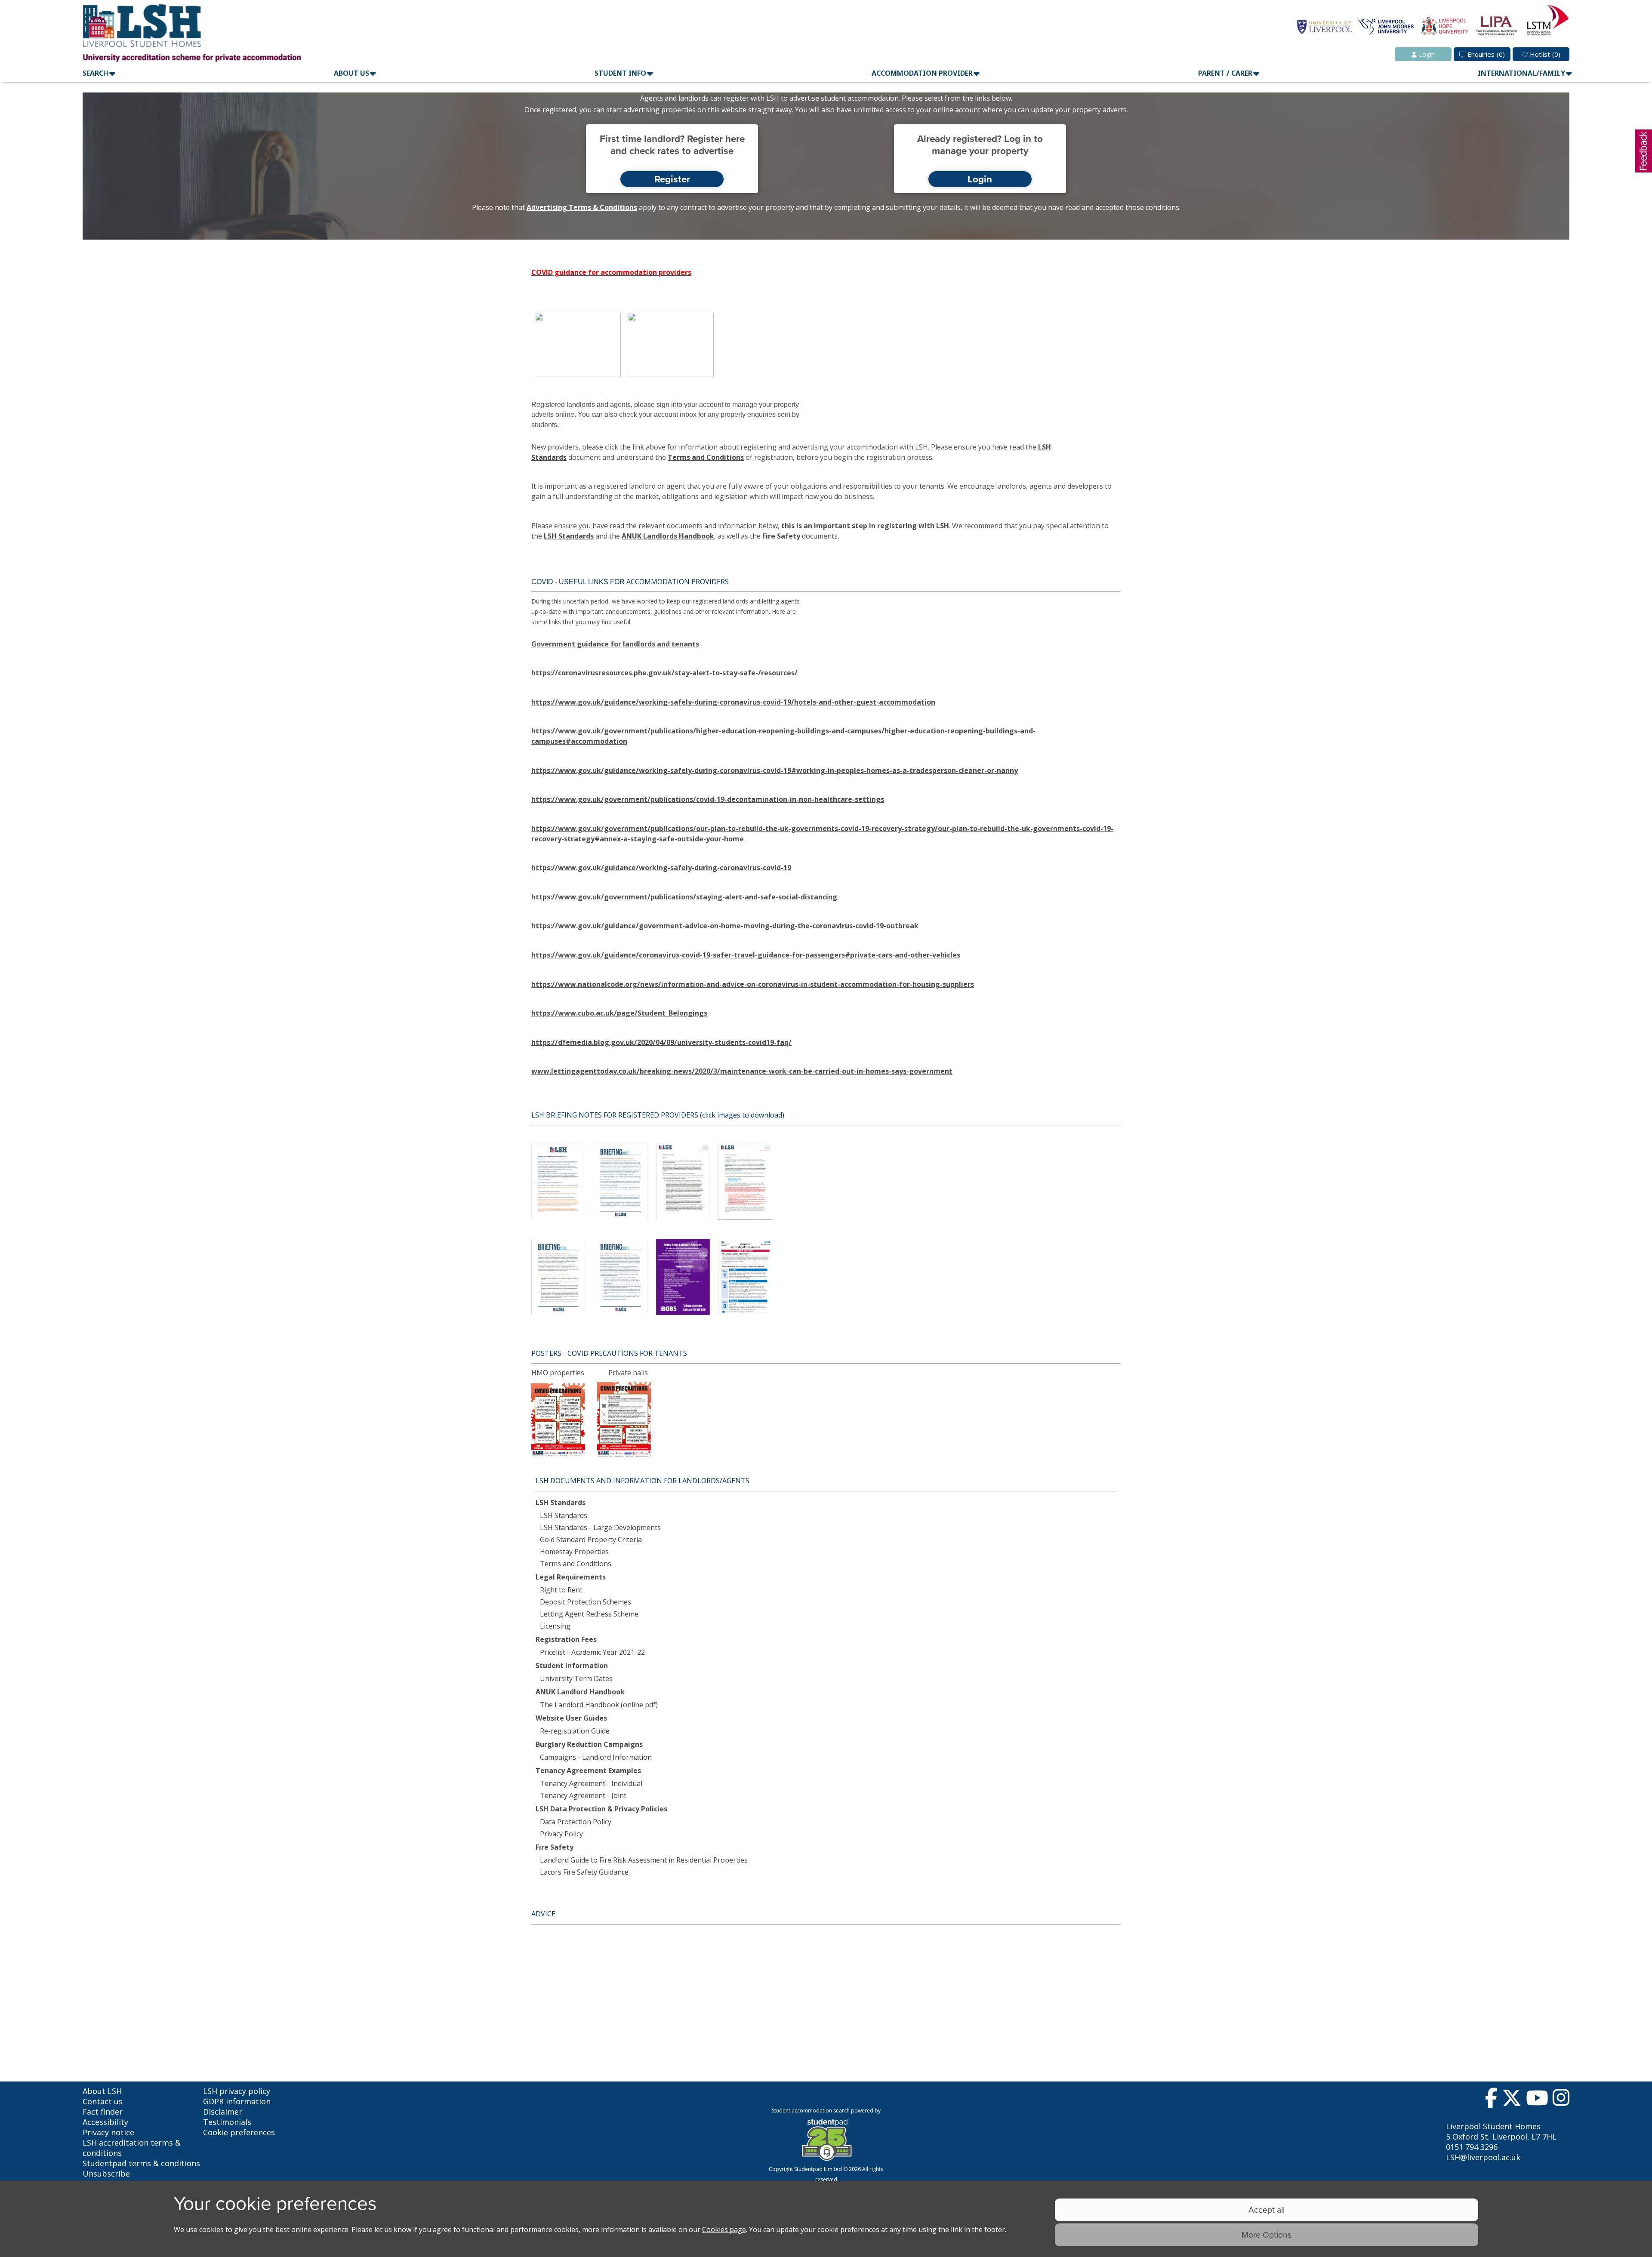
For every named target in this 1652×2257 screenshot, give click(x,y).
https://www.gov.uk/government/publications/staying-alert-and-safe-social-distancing (684, 897)
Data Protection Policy (576, 1822)
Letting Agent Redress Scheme (589, 1614)
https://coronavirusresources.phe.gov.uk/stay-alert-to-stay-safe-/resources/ (664, 673)
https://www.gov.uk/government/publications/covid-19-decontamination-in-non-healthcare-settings (708, 799)
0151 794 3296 (1472, 2147)
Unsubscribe (106, 2174)
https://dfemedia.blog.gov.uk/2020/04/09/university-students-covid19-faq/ (661, 1042)
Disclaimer (223, 2112)
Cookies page (724, 2229)
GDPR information (237, 2101)
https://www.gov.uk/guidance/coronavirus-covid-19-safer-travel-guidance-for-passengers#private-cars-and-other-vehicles (746, 955)
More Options (1267, 2234)
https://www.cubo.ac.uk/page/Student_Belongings (619, 1013)
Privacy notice (108, 2132)
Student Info (620, 73)
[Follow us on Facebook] (1491, 2100)
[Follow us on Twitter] (1512, 2100)
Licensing (555, 1626)
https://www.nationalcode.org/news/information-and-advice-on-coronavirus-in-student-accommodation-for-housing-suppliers (753, 984)
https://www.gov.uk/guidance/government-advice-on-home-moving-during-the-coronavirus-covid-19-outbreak (725, 926)
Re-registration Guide (575, 1731)
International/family (1521, 73)
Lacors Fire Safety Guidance (584, 1872)
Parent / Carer (1225, 73)
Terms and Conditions (706, 457)
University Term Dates (576, 1678)
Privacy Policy (561, 1834)
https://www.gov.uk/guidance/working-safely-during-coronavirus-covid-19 (661, 868)
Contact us (103, 2101)
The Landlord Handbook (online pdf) (599, 1705)
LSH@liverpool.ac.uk (1483, 2157)
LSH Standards (569, 536)
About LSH (102, 2091)
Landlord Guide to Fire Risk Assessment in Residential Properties (644, 1860)
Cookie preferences (239, 2132)
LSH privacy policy (237, 2091)
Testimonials (227, 2122)
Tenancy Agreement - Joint (583, 1795)
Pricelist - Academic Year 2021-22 (592, 1652)
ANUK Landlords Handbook (668, 536)
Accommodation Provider (922, 73)
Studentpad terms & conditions (141, 2163)
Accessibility (105, 2122)
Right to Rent (561, 1590)
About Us (351, 73)
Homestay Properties (574, 1552)
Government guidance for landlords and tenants (615, 644)
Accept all (1267, 2209)
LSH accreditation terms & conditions (132, 2148)
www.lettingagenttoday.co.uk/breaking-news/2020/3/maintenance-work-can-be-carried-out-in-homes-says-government (742, 1071)
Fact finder (103, 2112)
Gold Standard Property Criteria (591, 1540)
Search (96, 73)
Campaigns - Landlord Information (596, 1757)
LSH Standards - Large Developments (600, 1527)
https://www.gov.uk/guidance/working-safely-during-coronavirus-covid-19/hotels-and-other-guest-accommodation (733, 702)
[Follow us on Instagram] (1561, 2100)
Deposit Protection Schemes (586, 1602)
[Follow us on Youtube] (1537, 2100)
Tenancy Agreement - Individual (591, 1783)
